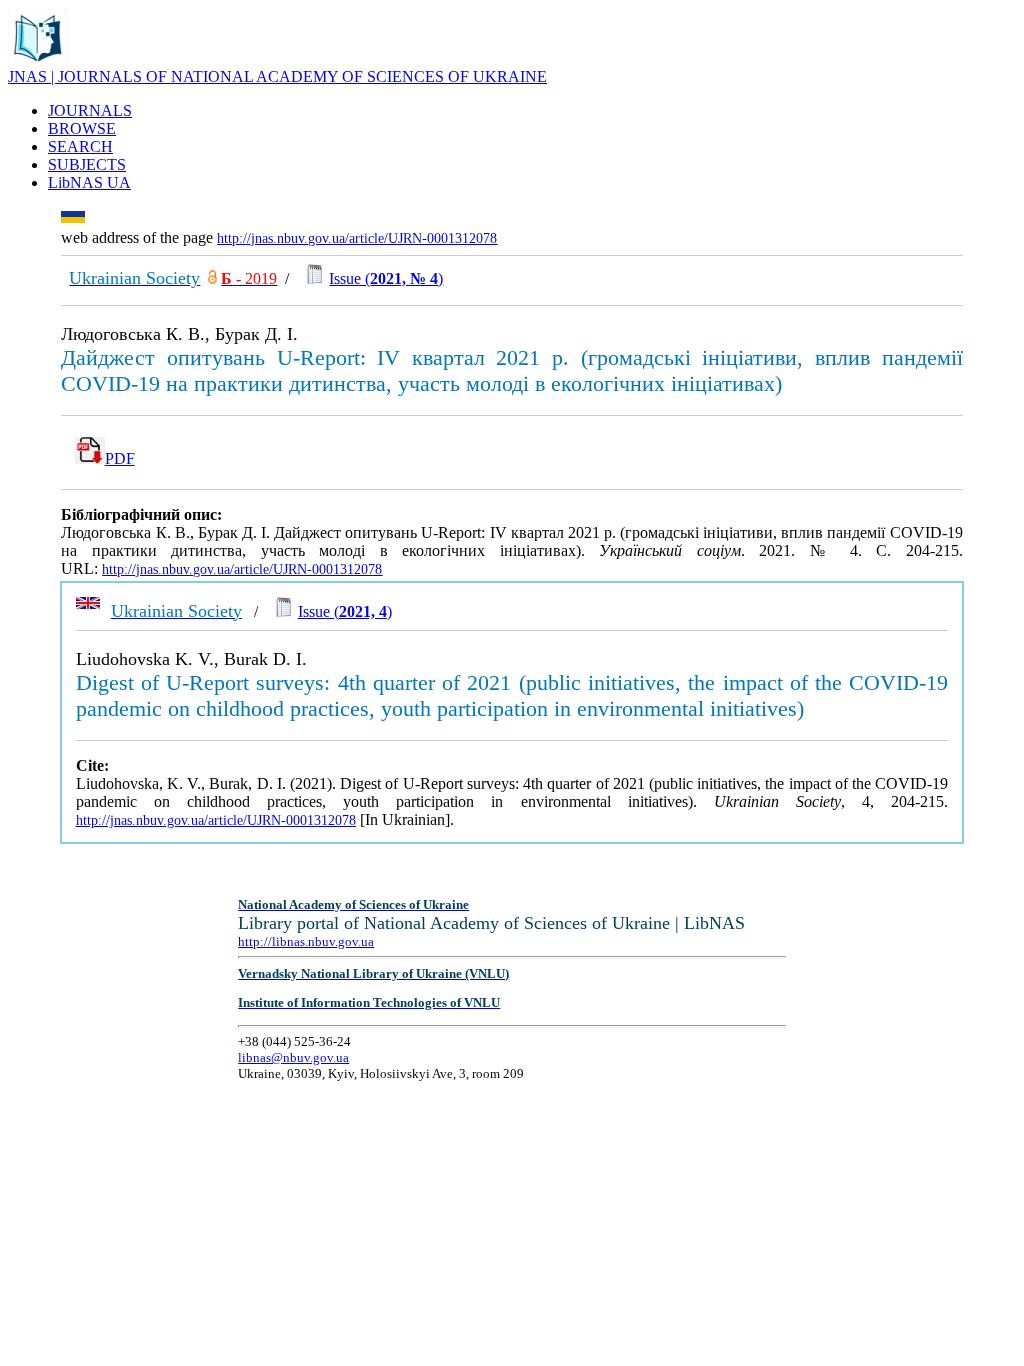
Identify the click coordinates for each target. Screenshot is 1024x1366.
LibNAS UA (89, 182)
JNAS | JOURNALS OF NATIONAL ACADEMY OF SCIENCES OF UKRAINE (277, 76)
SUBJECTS (87, 164)
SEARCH (80, 146)
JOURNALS (90, 110)
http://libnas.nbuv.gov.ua (306, 941)
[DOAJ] (212, 278)
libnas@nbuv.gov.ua (293, 1057)
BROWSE (82, 128)
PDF (120, 458)
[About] (38, 62)
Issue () (386, 278)
